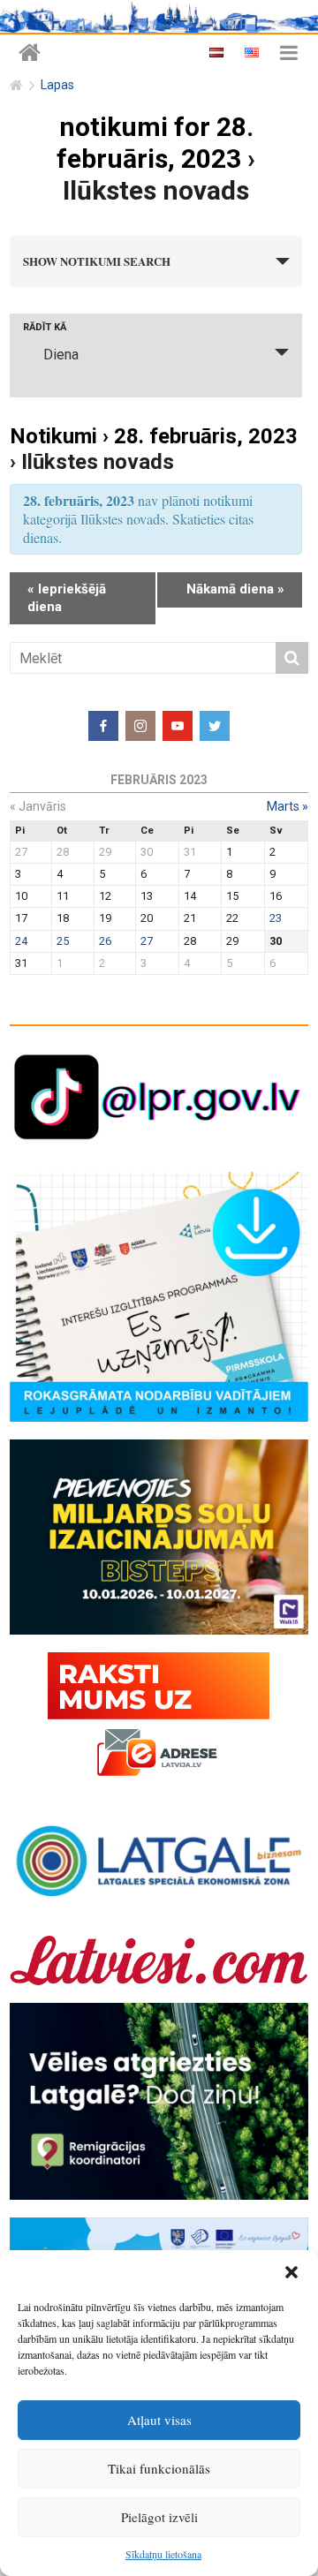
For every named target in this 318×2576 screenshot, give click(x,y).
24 (21, 941)
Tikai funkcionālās (159, 2468)
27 (147, 941)
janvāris (38, 806)
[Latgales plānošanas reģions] (30, 53)
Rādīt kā (45, 327)
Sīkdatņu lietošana (163, 2554)
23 (276, 918)
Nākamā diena (235, 589)
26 (105, 941)
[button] (291, 2272)
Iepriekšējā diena (67, 598)
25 (63, 941)
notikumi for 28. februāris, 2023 (155, 143)
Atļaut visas (159, 2420)
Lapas (57, 85)
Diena (61, 355)
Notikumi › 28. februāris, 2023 (154, 436)
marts (288, 806)
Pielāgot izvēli (159, 2517)
